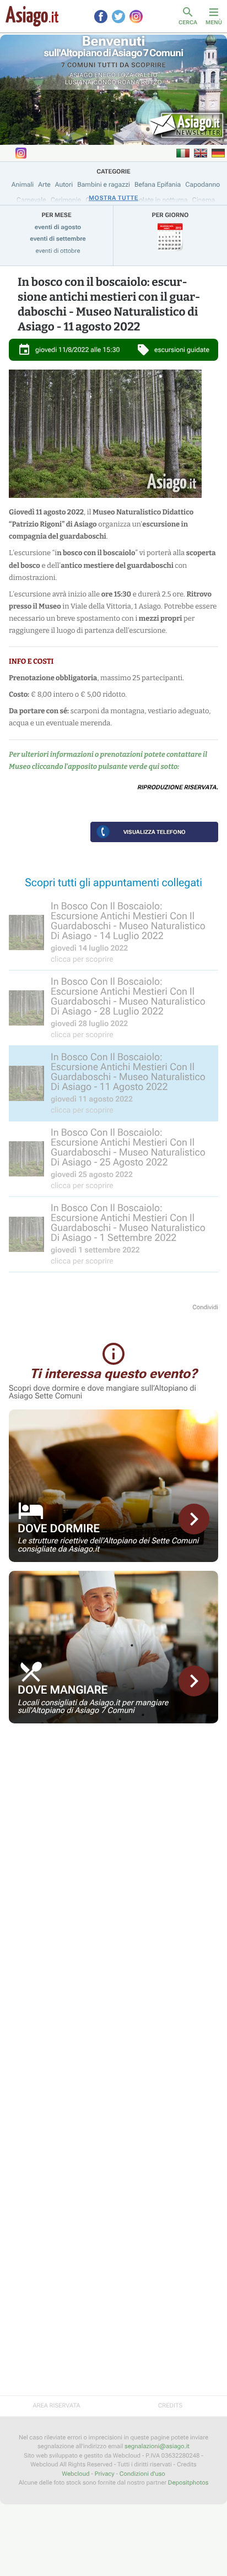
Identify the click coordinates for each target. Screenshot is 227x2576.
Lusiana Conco (91, 82)
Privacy (105, 2474)
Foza (126, 75)
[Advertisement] (113, 1809)
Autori (64, 185)
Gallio (146, 75)
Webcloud (75, 2474)
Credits (170, 2406)
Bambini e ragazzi (104, 185)
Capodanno (202, 185)
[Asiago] (32, 16)
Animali (23, 185)
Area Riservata (56, 2406)
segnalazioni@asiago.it (157, 2446)
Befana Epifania (158, 185)
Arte (44, 185)
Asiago (81, 75)
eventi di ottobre (58, 251)
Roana (129, 82)
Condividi (205, 1307)
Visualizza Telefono (155, 832)
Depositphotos (188, 2483)
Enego (105, 75)
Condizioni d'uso (142, 2474)
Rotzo (152, 82)
